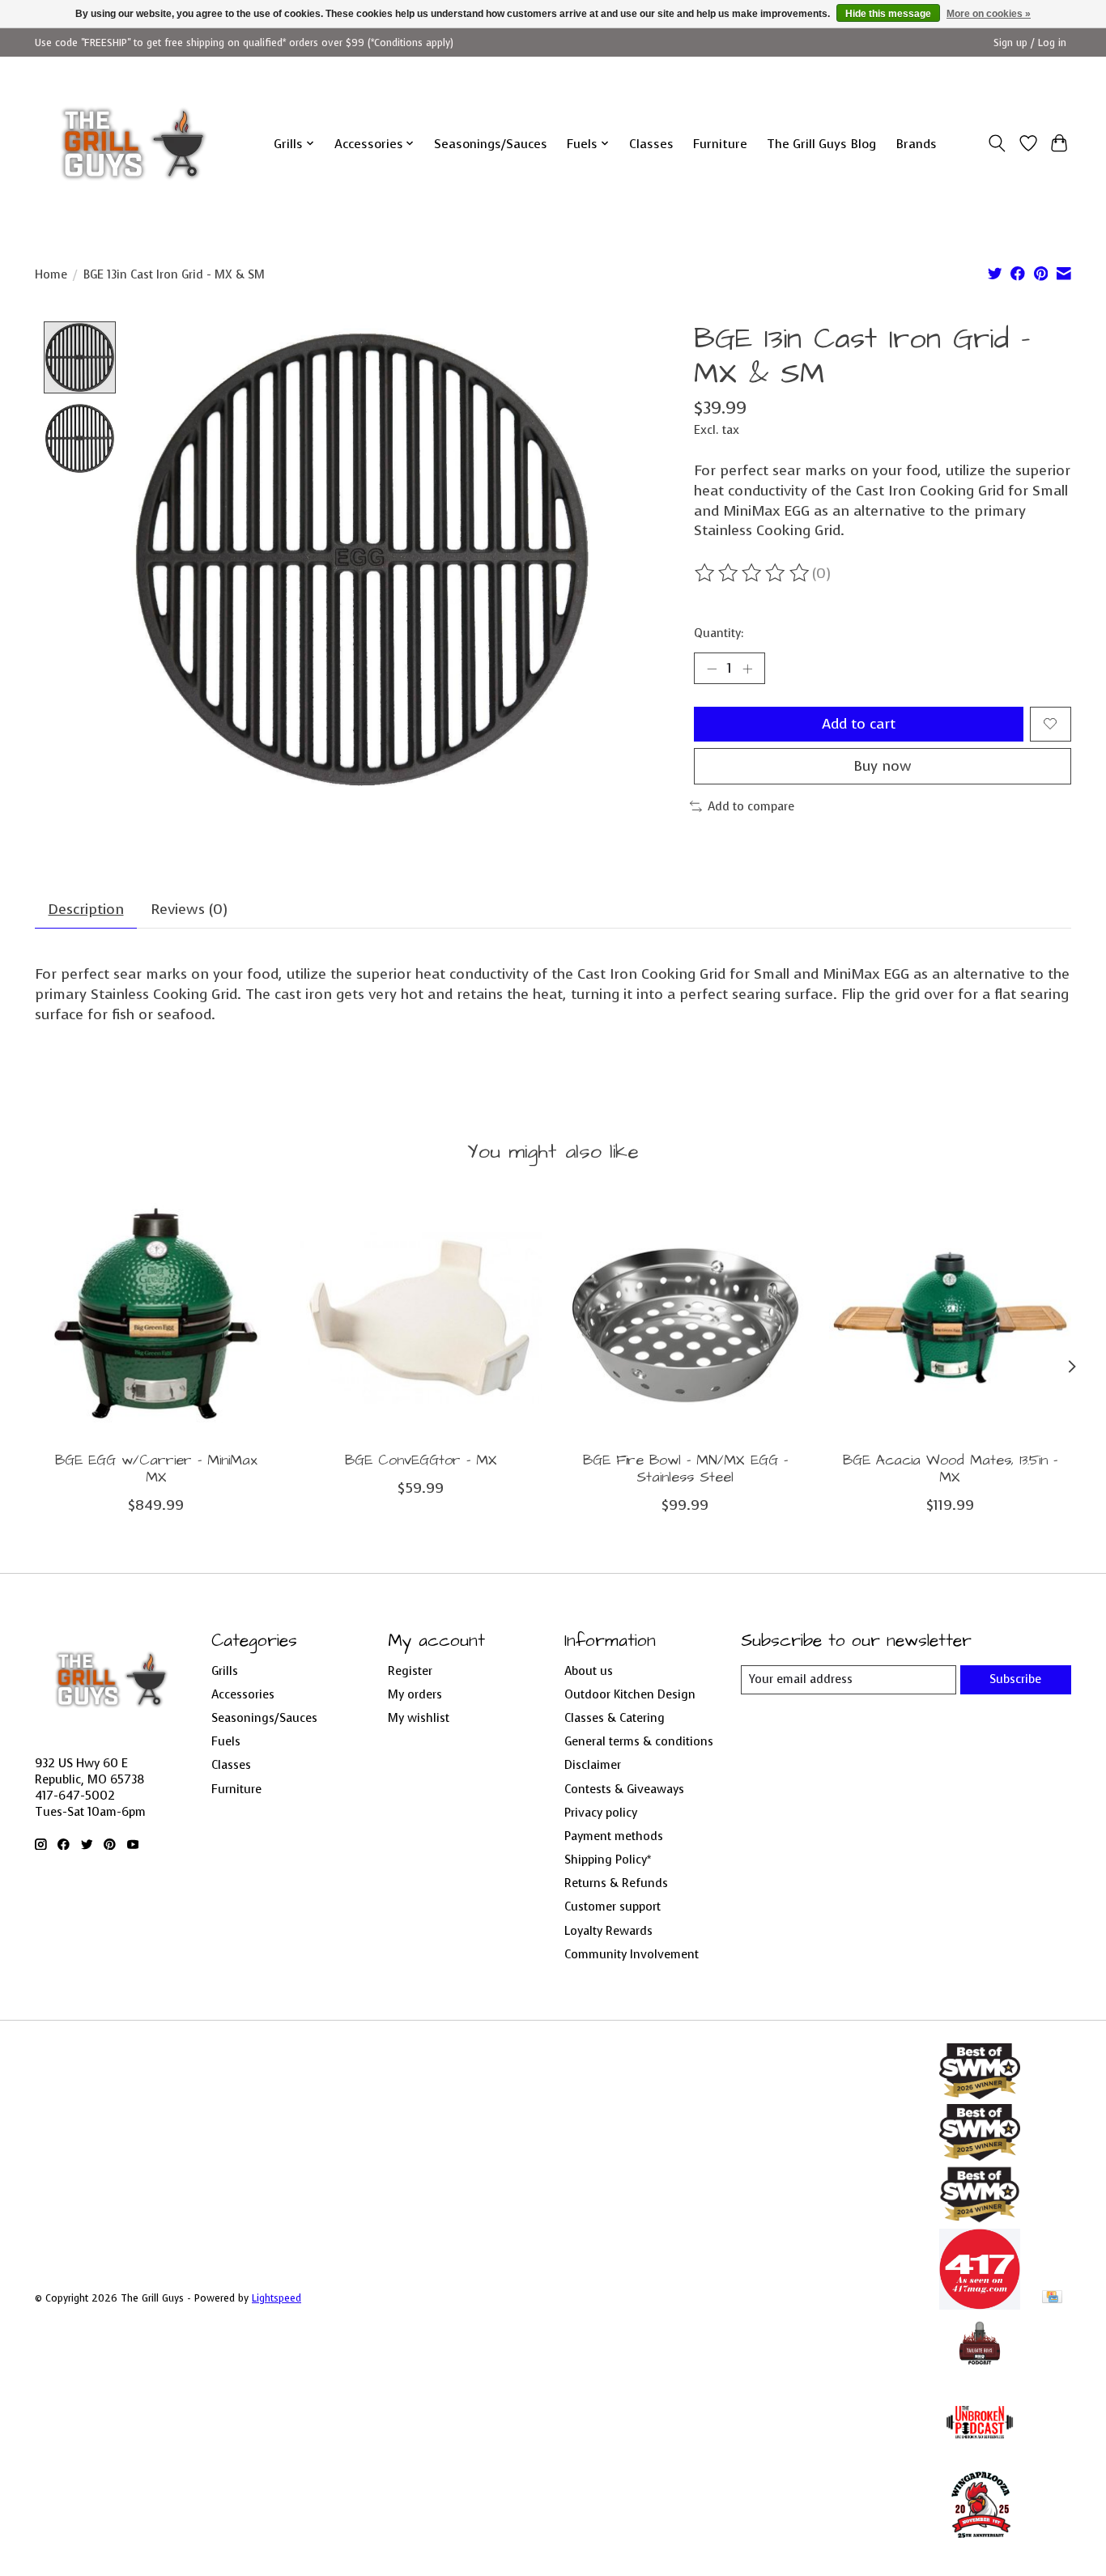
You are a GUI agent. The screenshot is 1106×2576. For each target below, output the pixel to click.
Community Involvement (632, 1954)
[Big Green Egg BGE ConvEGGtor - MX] (421, 1318)
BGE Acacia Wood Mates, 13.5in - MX (950, 1469)
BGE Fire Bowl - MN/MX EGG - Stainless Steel (685, 1469)
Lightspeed (276, 2298)
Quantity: (719, 633)
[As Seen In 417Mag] (980, 2305)
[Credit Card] (1052, 2298)
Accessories (243, 1694)
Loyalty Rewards (608, 1931)
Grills (225, 1671)
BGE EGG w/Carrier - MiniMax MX (156, 1469)
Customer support (613, 1906)
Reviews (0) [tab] (189, 909)
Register (410, 1671)
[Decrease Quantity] (712, 669)
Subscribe (1015, 1679)
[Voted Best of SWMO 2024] (980, 2219)
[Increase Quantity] (747, 669)
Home (51, 274)
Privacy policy (601, 1813)
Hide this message (888, 14)
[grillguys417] (134, 143)
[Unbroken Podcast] (980, 2458)
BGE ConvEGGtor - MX (421, 1460)
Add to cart (859, 724)
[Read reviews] (753, 573)
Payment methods (614, 1836)
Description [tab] (86, 909)
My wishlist (419, 1718)
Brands (916, 144)
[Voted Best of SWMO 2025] (980, 2156)
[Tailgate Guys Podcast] (980, 2372)
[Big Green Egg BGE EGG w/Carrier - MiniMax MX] (156, 1318)
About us (589, 1671)
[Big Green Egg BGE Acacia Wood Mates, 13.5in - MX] (950, 1318)
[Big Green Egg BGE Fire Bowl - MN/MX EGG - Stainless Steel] (685, 1318)
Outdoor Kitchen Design (630, 1694)
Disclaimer (593, 1765)
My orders (415, 1694)
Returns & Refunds (616, 1883)
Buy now (883, 766)
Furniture (720, 144)
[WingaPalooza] (980, 2544)
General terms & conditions (639, 1741)
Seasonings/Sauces (491, 144)
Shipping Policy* (608, 1860)
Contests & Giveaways (624, 1789)
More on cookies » (989, 14)
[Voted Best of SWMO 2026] (980, 2094)
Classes (651, 144)
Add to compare (751, 806)
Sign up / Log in (1030, 43)
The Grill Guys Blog (821, 144)
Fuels (226, 1741)
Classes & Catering (615, 1718)
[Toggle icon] (997, 143)
